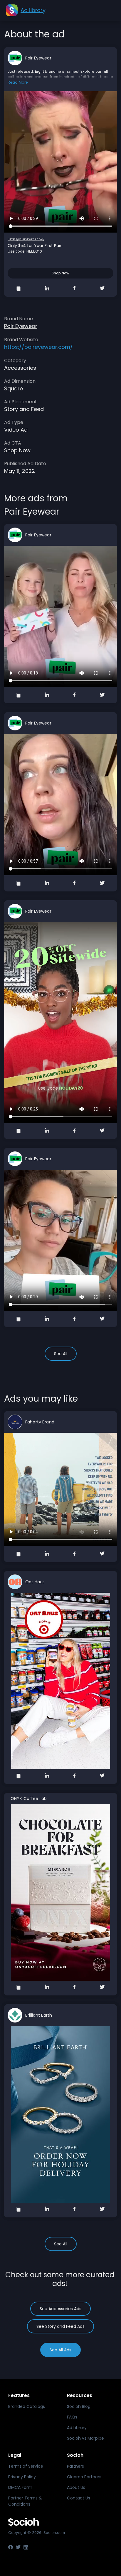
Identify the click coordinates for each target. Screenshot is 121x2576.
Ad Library (77, 2428)
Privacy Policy (22, 2477)
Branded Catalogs (27, 2406)
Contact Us (79, 2498)
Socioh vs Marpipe (85, 2438)
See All (61, 1354)
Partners (75, 2466)
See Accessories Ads (60, 2309)
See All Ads (60, 2350)
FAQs (72, 2417)
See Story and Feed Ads (60, 2326)
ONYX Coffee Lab (29, 1798)
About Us (76, 2487)
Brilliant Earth (39, 2015)
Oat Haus (35, 1582)
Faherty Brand (40, 1422)
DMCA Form (20, 2487)
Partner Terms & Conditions (25, 2501)
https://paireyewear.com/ (26, 239)
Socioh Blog (79, 2406)
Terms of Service (26, 2466)
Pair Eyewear (38, 58)
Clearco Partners (84, 2477)
